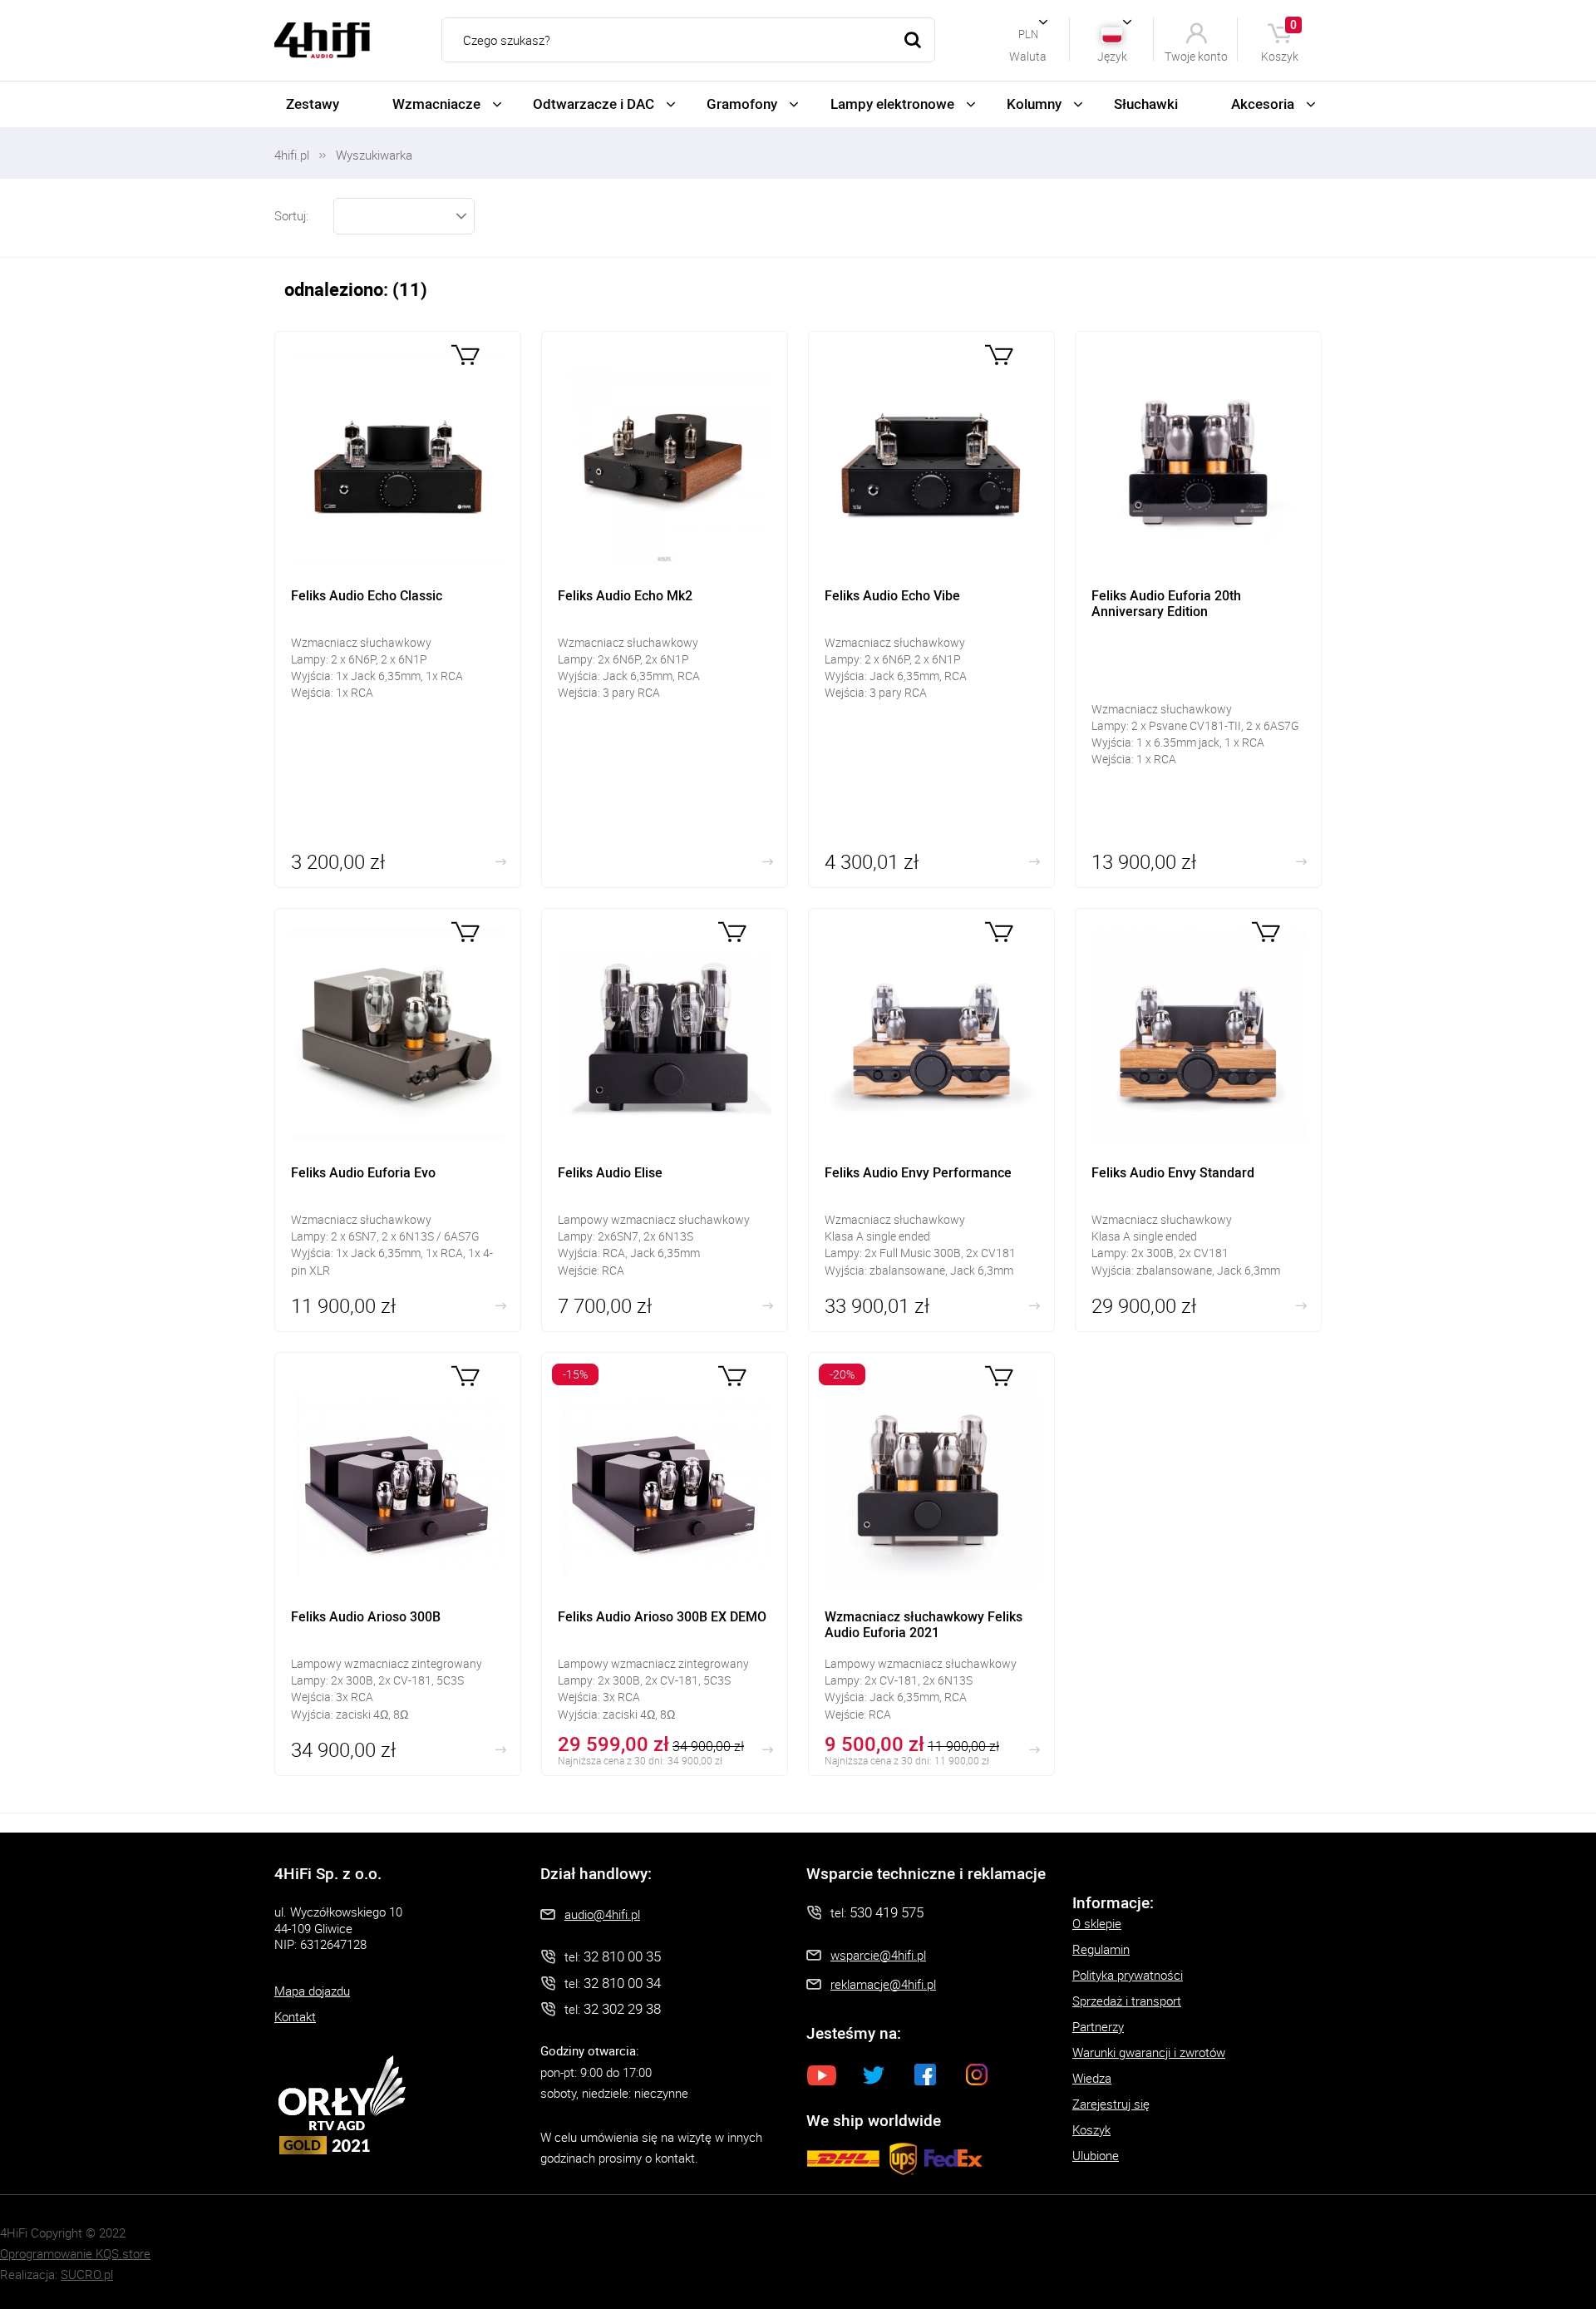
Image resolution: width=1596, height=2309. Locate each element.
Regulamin (1101, 1949)
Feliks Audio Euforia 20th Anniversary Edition (1198, 609)
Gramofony (742, 104)
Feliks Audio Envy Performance (931, 1120)
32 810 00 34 (622, 1983)
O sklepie (1097, 1923)
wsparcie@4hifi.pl (878, 1955)
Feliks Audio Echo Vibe (931, 609)
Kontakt (295, 2016)
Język (1112, 55)
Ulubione (1096, 2155)
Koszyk (1280, 39)
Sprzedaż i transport (1127, 2001)
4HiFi (322, 40)
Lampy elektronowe (892, 104)
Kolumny (1034, 104)
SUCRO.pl (87, 2274)
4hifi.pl (292, 155)
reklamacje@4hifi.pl (883, 1984)
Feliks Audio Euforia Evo (398, 1120)
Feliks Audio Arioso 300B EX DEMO (665, 1564)
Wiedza (1092, 2078)
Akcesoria (1263, 104)
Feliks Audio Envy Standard (1198, 1120)
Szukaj (913, 40)
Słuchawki (1146, 104)
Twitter (874, 2075)
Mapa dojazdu (312, 1991)
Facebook (925, 2075)
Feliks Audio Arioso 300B (398, 1564)
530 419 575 (887, 1912)
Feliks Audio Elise (665, 1120)
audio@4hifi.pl (602, 1914)
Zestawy (313, 104)
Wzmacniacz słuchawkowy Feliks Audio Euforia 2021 (931, 1564)
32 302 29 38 (622, 2008)
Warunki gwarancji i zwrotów (1149, 2052)
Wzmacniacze (436, 104)
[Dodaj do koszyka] (465, 354)
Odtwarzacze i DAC (594, 104)
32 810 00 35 (622, 1956)
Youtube (822, 2075)
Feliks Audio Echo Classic (398, 609)
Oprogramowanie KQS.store (75, 2253)
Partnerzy (1098, 2026)
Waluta (1028, 55)
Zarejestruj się (1111, 2104)
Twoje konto (1196, 55)
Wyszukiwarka (374, 155)
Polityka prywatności (1128, 1975)
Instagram (977, 2075)
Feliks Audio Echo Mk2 (665, 609)
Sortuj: (291, 215)
